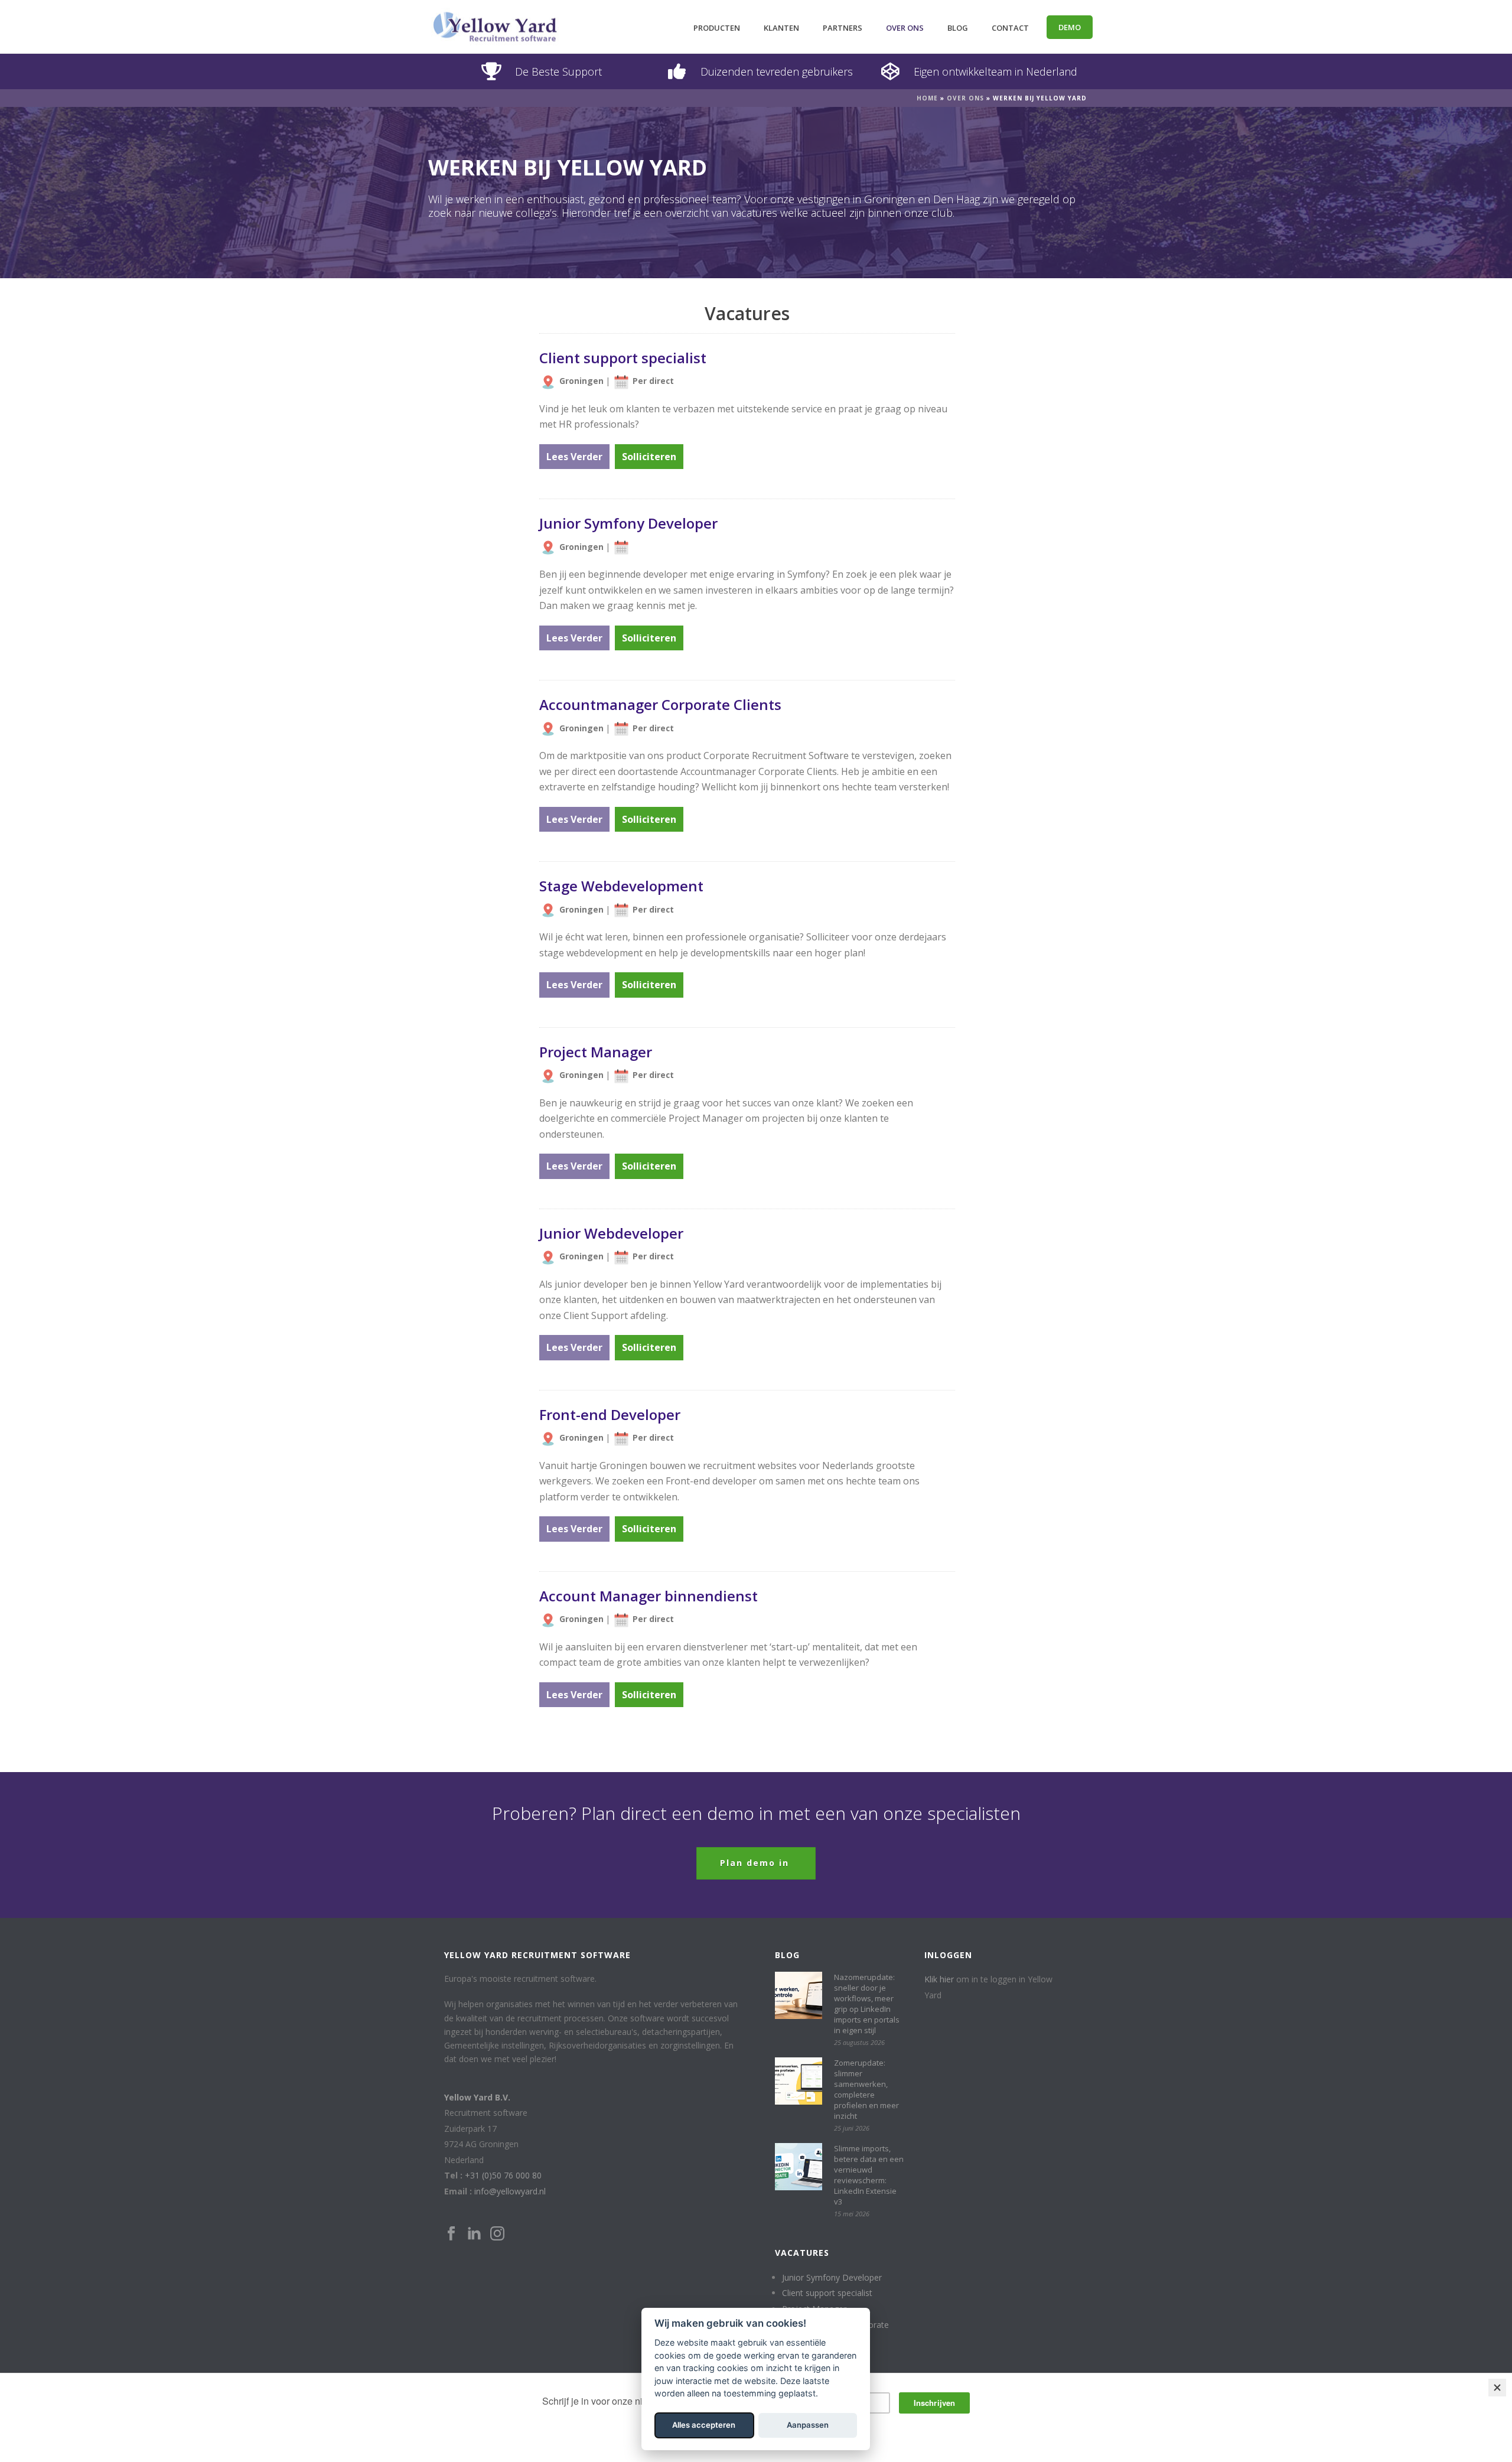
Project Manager (596, 1052)
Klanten (781, 28)
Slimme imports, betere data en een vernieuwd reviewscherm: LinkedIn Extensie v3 (869, 2175)
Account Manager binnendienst (649, 1596)
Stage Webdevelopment (621, 886)
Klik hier (939, 1979)
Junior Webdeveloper (611, 1233)
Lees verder (574, 457)
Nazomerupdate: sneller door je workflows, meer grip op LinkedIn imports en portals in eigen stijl (867, 2004)
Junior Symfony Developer (628, 523)
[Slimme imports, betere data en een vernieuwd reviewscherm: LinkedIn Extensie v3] (799, 2167)
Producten (717, 28)
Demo (1070, 27)
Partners (843, 28)
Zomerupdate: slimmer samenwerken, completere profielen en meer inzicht (866, 2089)
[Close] (1497, 2388)
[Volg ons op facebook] (451, 2234)
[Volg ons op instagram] (497, 2234)
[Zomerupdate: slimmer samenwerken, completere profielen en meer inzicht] (799, 2081)
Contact (1010, 28)
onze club (928, 213)
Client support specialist (623, 358)
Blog (958, 28)
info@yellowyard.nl (510, 2191)
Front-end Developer (610, 1414)
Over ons (905, 28)
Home (927, 98)
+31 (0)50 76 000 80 (503, 2175)
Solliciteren (649, 457)
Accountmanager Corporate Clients (660, 704)
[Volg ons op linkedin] (474, 2234)
